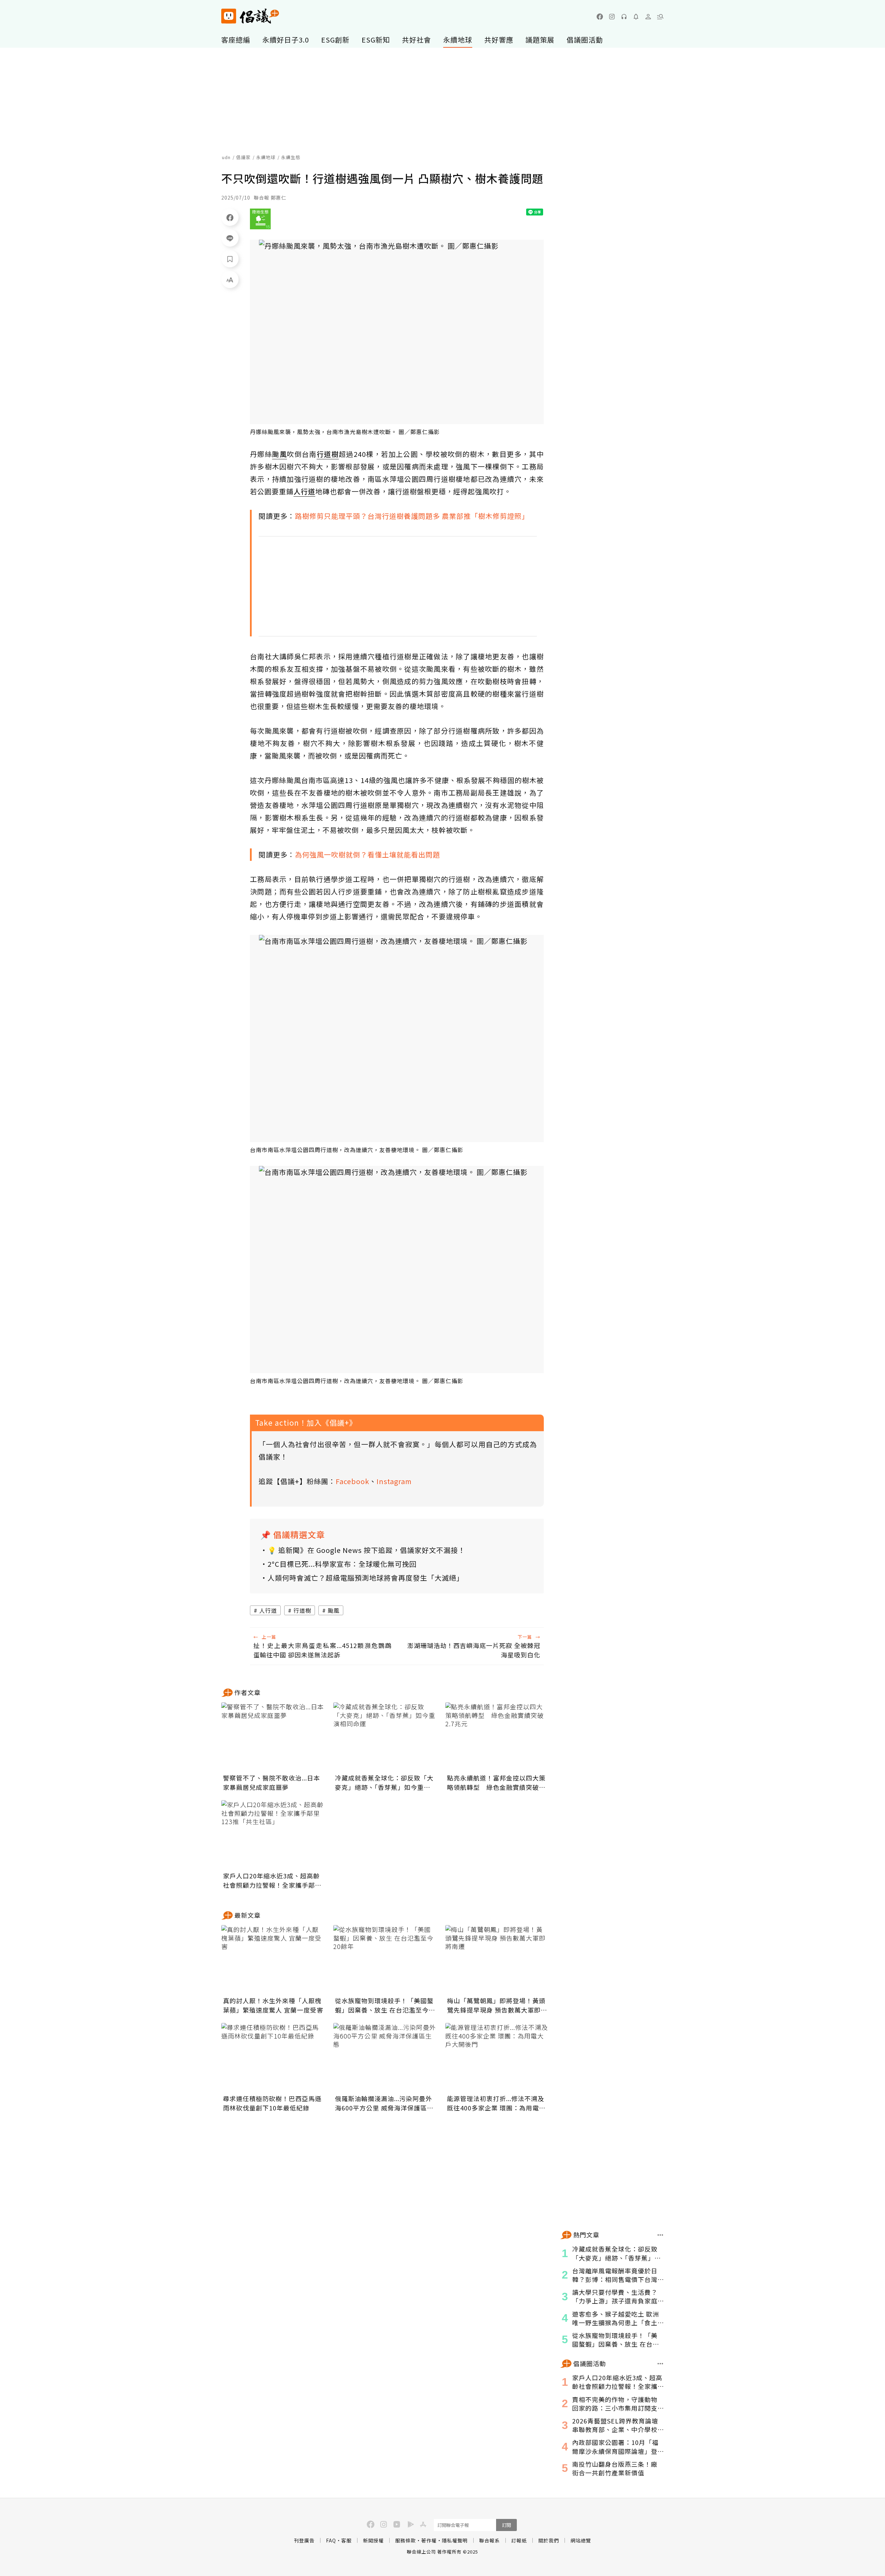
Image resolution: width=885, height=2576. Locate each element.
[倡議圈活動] (660, 2364)
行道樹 (302, 1610)
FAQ (331, 2540)
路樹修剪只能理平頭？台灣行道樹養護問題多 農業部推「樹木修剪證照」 (412, 516)
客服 (346, 2540)
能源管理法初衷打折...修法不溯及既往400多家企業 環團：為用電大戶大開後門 (496, 2103)
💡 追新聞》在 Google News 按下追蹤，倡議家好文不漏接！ (366, 1550)
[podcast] (624, 17)
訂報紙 (519, 2540)
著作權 (429, 2540)
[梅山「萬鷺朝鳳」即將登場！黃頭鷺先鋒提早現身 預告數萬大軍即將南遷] (497, 1960)
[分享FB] (230, 217)
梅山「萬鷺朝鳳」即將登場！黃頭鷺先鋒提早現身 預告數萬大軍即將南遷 (497, 2005)
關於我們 (549, 2540)
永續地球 (458, 40)
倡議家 (243, 157)
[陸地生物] (260, 219)
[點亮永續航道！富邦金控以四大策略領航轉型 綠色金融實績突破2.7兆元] (497, 1737)
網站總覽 (581, 2540)
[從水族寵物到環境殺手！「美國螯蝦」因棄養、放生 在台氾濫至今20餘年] (385, 1960)
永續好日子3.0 (286, 40)
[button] (660, 17)
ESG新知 (376, 40)
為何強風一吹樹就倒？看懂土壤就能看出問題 (367, 854)
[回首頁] (250, 16)
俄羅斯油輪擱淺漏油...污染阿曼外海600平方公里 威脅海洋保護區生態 (384, 2103)
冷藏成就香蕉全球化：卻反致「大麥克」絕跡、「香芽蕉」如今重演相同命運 (384, 1783)
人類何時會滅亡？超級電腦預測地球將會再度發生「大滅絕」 (366, 1578)
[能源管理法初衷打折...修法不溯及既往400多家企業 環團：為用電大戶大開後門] (497, 2058)
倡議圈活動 (585, 40)
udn (226, 157)
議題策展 (540, 40)
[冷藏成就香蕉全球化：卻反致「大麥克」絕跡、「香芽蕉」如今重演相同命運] (385, 1737)
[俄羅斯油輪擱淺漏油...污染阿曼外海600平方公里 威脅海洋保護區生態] (385, 2058)
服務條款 (406, 2540)
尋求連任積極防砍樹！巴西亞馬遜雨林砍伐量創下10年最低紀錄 (272, 2103)
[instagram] (612, 17)
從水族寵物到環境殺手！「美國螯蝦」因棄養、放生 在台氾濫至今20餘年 (384, 2005)
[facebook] (600, 17)
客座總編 (236, 40)
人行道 (268, 1610)
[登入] (648, 17)
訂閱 (506, 2525)
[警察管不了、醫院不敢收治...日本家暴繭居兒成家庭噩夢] (273, 1737)
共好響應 (499, 40)
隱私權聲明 (455, 2540)
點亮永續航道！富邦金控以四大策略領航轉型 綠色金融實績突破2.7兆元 (496, 1783)
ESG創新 (335, 40)
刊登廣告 (304, 2540)
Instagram (394, 1481)
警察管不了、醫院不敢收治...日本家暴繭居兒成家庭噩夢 (272, 1782)
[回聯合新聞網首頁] (229, 16)
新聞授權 (373, 2540)
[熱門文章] (660, 2235)
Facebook (352, 1481)
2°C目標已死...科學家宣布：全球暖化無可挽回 (342, 1564)
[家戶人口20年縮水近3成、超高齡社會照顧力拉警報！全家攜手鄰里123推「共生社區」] (273, 1835)
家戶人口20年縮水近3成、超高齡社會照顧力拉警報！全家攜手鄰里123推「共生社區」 (272, 1880)
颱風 (334, 1610)
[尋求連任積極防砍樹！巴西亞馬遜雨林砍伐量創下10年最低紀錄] (273, 2058)
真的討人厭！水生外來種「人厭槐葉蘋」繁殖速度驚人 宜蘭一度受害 (273, 2005)
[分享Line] (230, 238)
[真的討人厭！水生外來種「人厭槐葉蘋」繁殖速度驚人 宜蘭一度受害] (273, 1960)
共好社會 (417, 40)
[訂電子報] (636, 17)
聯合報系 (490, 2540)
